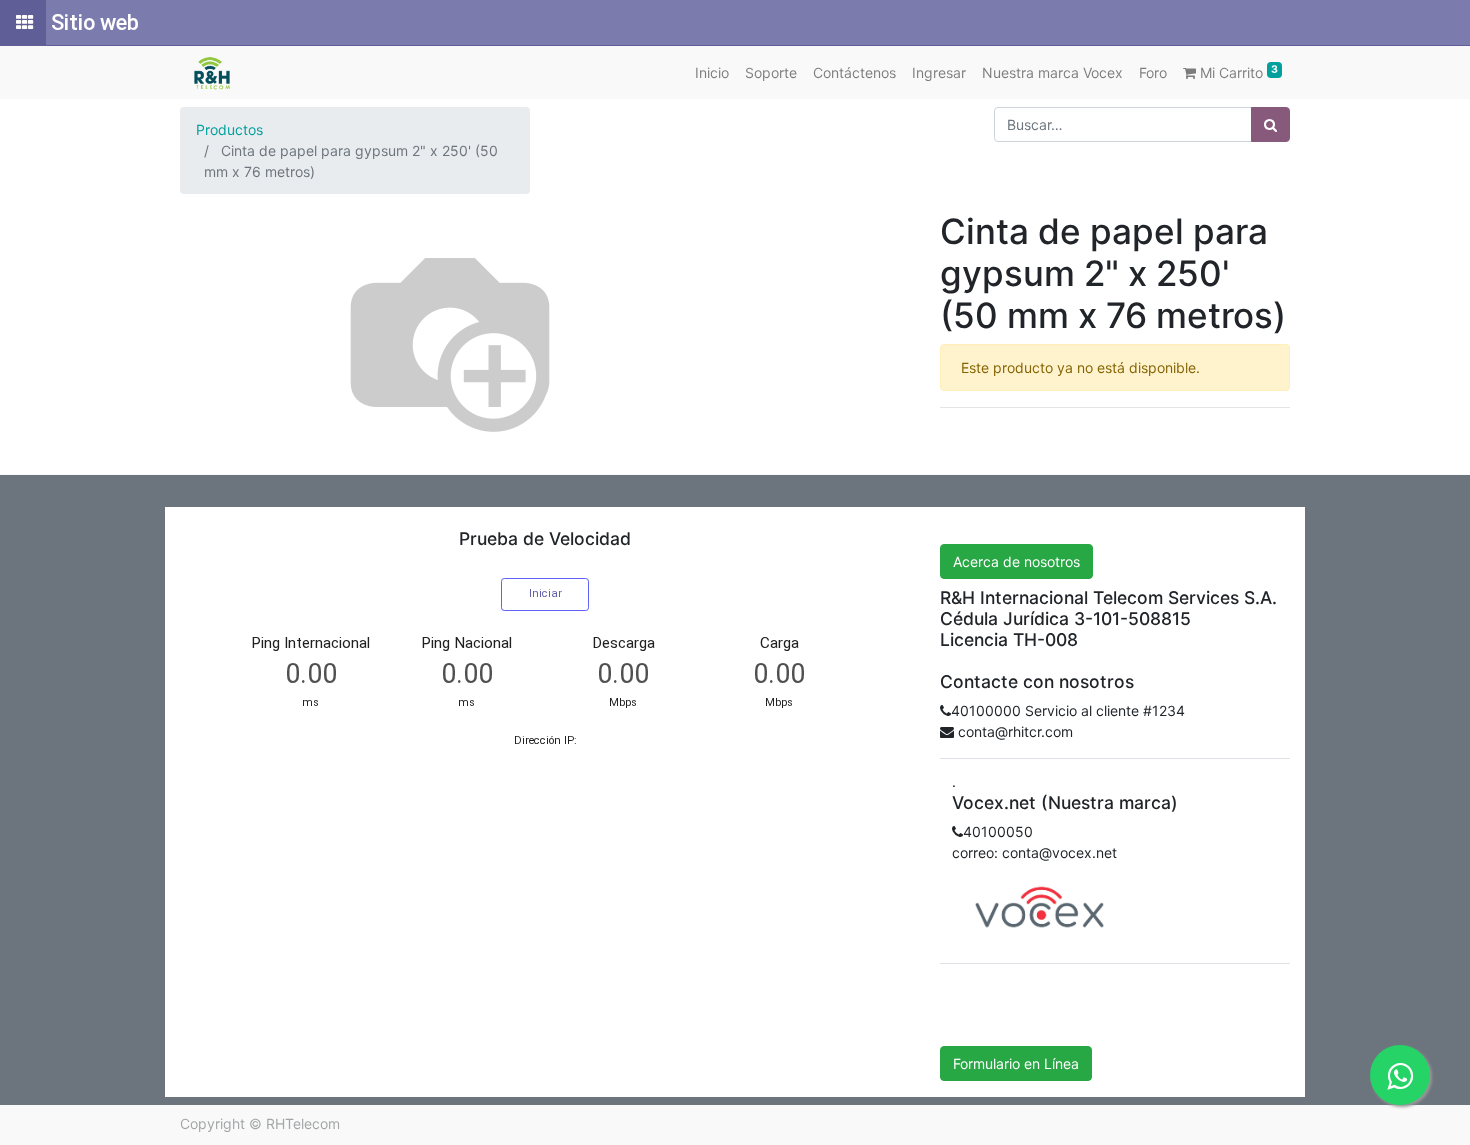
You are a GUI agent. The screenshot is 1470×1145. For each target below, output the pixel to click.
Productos (229, 129)
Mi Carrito (1237, 72)
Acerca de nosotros (1016, 561)
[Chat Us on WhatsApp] (1400, 1075)
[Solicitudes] (23, 23)
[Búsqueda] (1270, 124)
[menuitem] (712, 72)
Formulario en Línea (1016, 1063)
